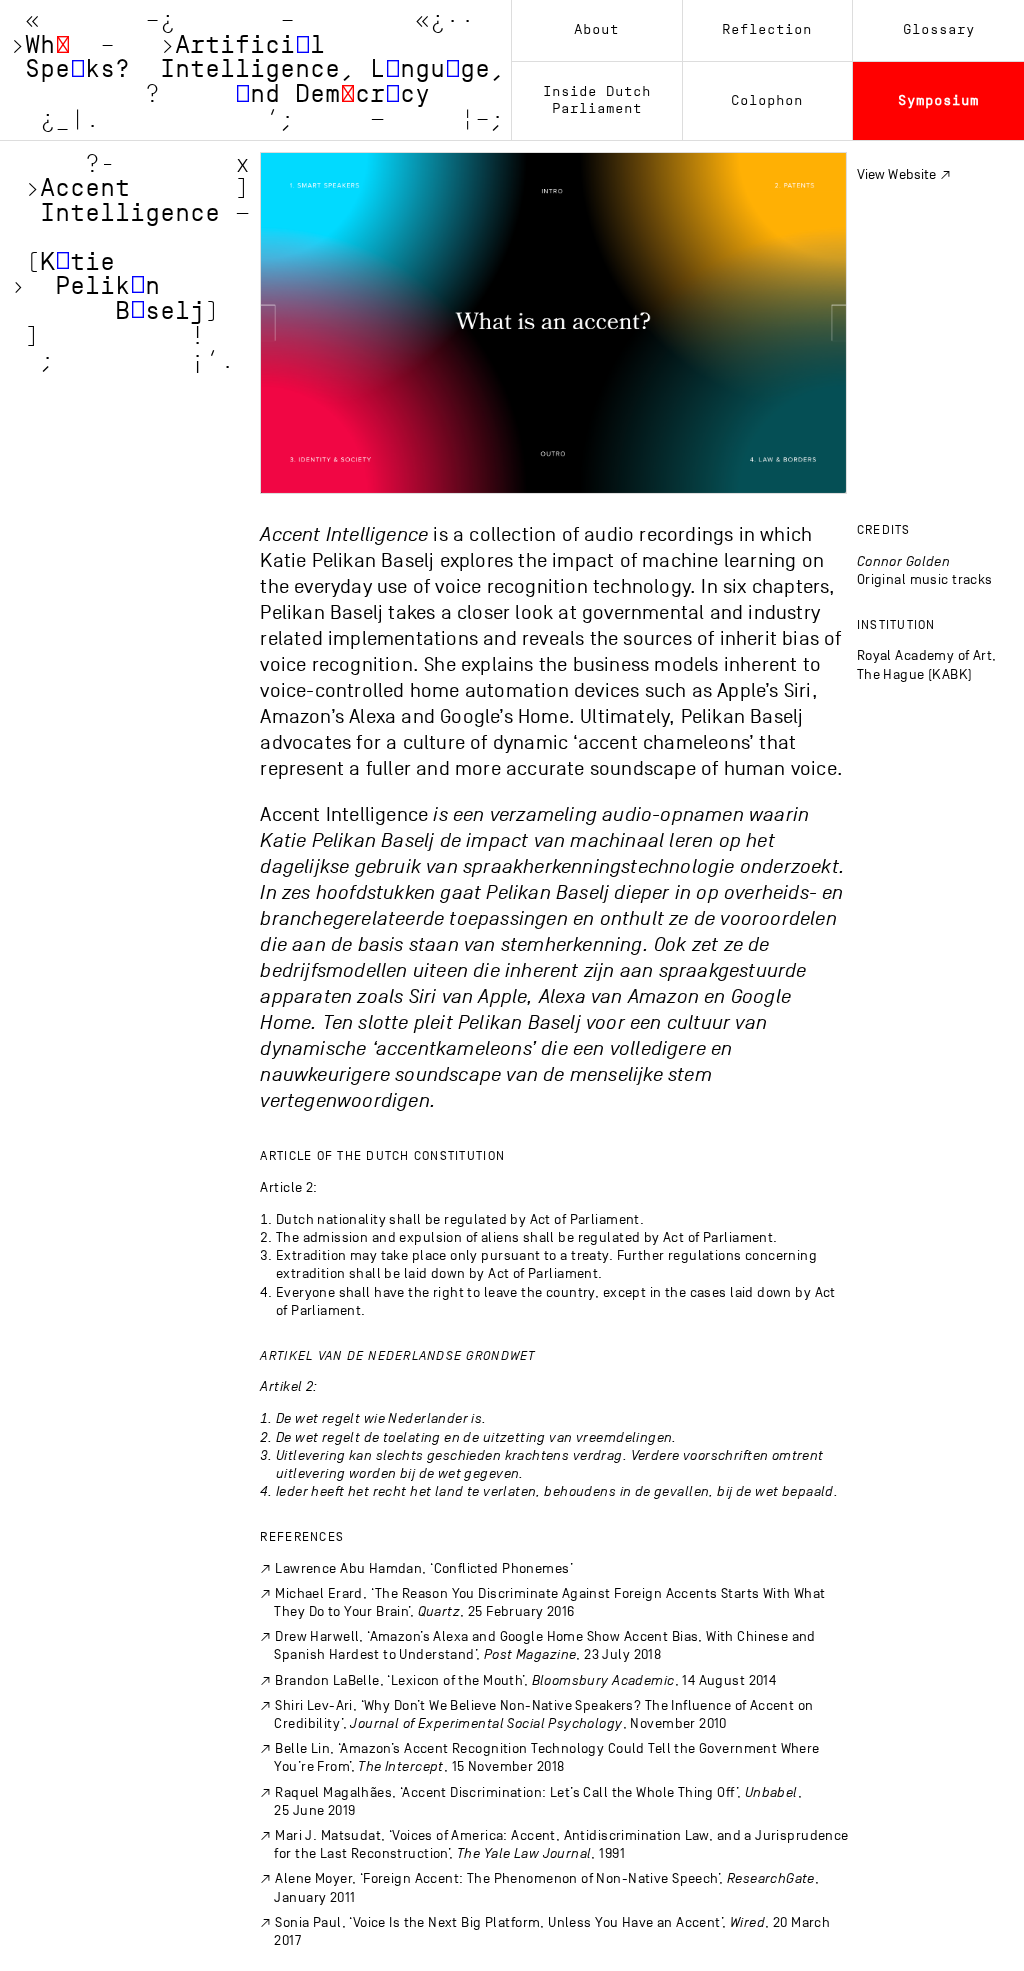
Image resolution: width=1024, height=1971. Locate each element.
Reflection (767, 29)
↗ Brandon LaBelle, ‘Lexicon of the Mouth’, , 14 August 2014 (518, 1680)
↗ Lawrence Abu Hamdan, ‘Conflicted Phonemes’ (416, 1568)
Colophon (767, 100)
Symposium (938, 100)
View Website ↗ (904, 174)
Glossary (939, 29)
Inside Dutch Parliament (597, 100)
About (596, 29)
